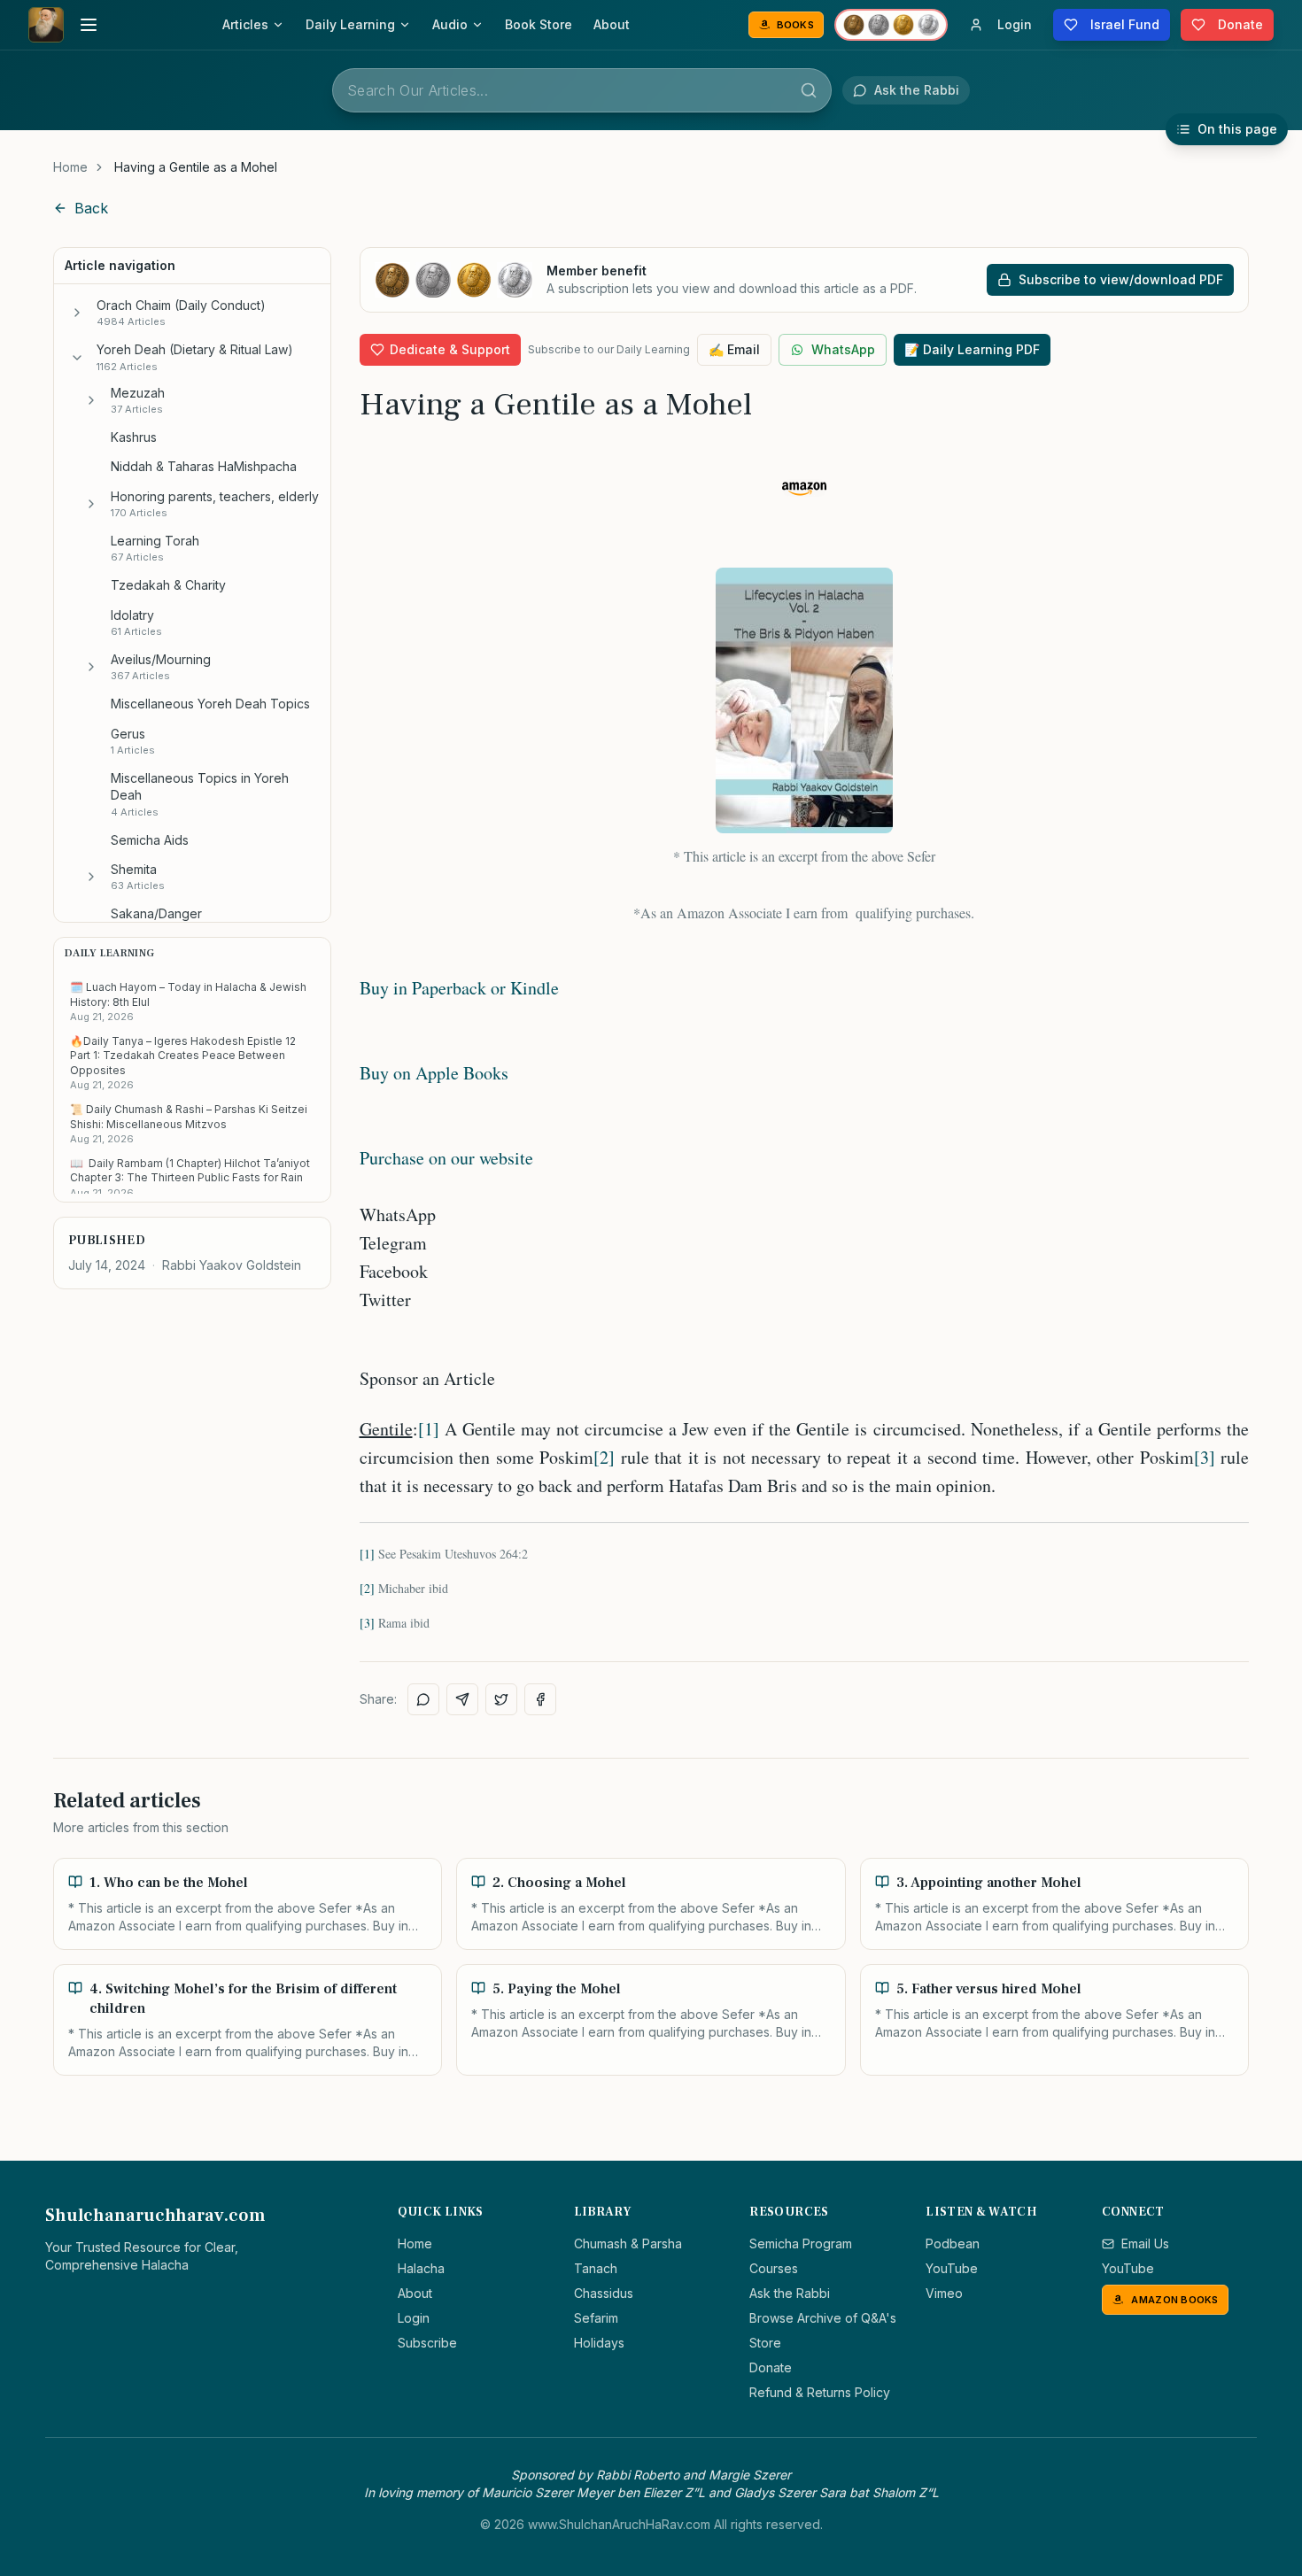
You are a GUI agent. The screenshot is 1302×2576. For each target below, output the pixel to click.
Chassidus (604, 2293)
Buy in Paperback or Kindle (459, 988)
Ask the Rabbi (790, 2293)
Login (414, 2318)
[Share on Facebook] (540, 1699)
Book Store (539, 24)
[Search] (809, 90)
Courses (774, 2268)
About (612, 24)
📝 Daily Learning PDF (972, 349)
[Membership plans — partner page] (891, 25)
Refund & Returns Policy (820, 2392)
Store (765, 2343)
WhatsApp (843, 349)
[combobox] (582, 90)
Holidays (599, 2343)
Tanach (596, 2268)
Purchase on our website (446, 1158)
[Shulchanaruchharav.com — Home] (46, 25)
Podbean (953, 2243)
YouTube (952, 2268)
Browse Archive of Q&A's (823, 2318)
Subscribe (427, 2343)
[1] (429, 1429)
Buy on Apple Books (434, 1073)
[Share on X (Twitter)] (501, 1699)
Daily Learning (350, 24)
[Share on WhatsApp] (423, 1699)
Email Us (1145, 2243)
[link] (196, 167)
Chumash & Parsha (628, 2243)
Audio (450, 24)
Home (70, 167)
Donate (771, 2367)
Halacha (421, 2268)
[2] (604, 1457)
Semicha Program (801, 2243)
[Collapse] (77, 358)
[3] (1205, 1457)
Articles (245, 24)
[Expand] (77, 313)
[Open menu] (89, 25)
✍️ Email (734, 349)
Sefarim (596, 2318)
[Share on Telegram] (462, 1699)
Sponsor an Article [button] (427, 1378)
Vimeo (944, 2293)
